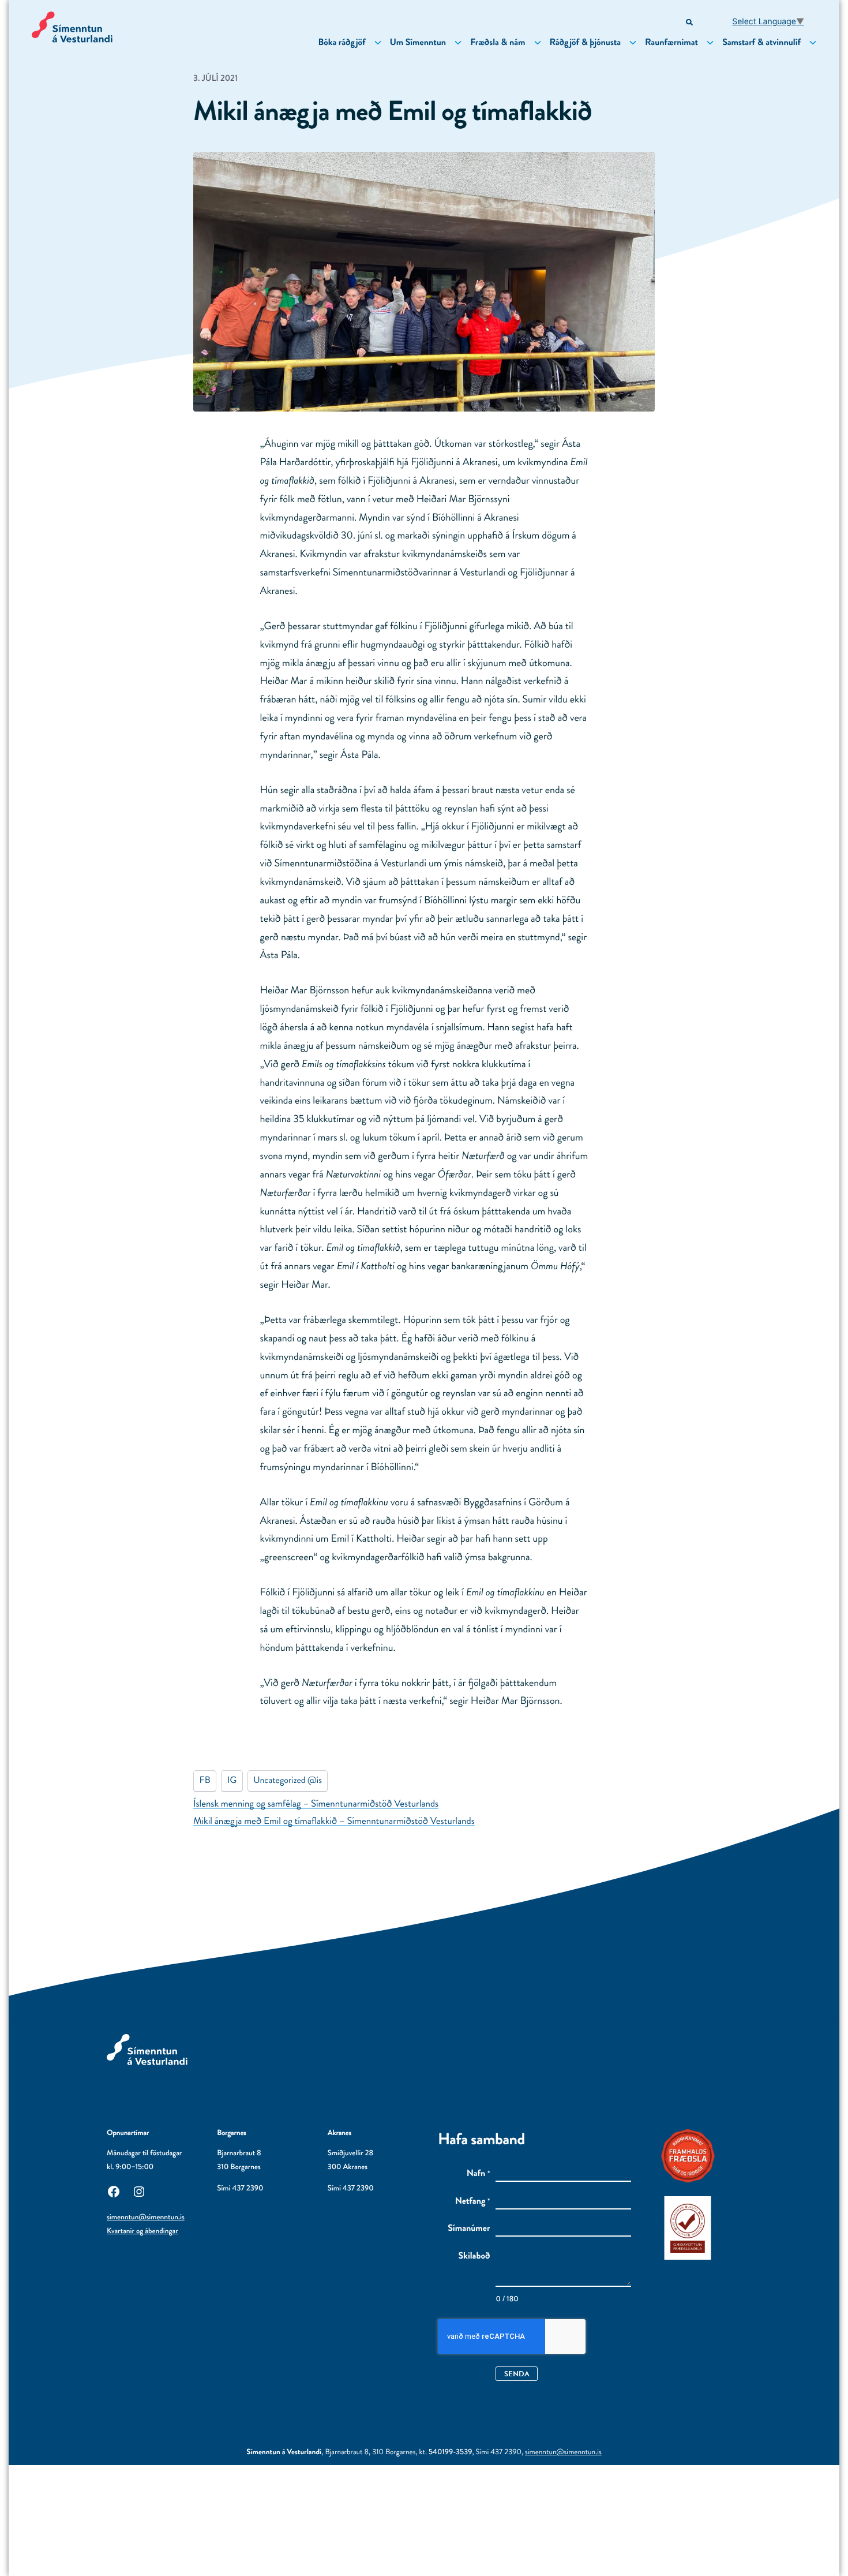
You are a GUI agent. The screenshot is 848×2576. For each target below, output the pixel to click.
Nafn (479, 2174)
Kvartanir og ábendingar (142, 2231)
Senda (517, 2374)
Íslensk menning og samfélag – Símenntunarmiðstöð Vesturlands (316, 1804)
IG (232, 1780)
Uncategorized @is (288, 1780)
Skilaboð (474, 2256)
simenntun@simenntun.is (146, 2217)
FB (205, 1780)
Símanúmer (469, 2229)
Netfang (473, 2201)
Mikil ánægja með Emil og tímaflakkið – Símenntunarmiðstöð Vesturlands (334, 1821)
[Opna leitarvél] (690, 23)
